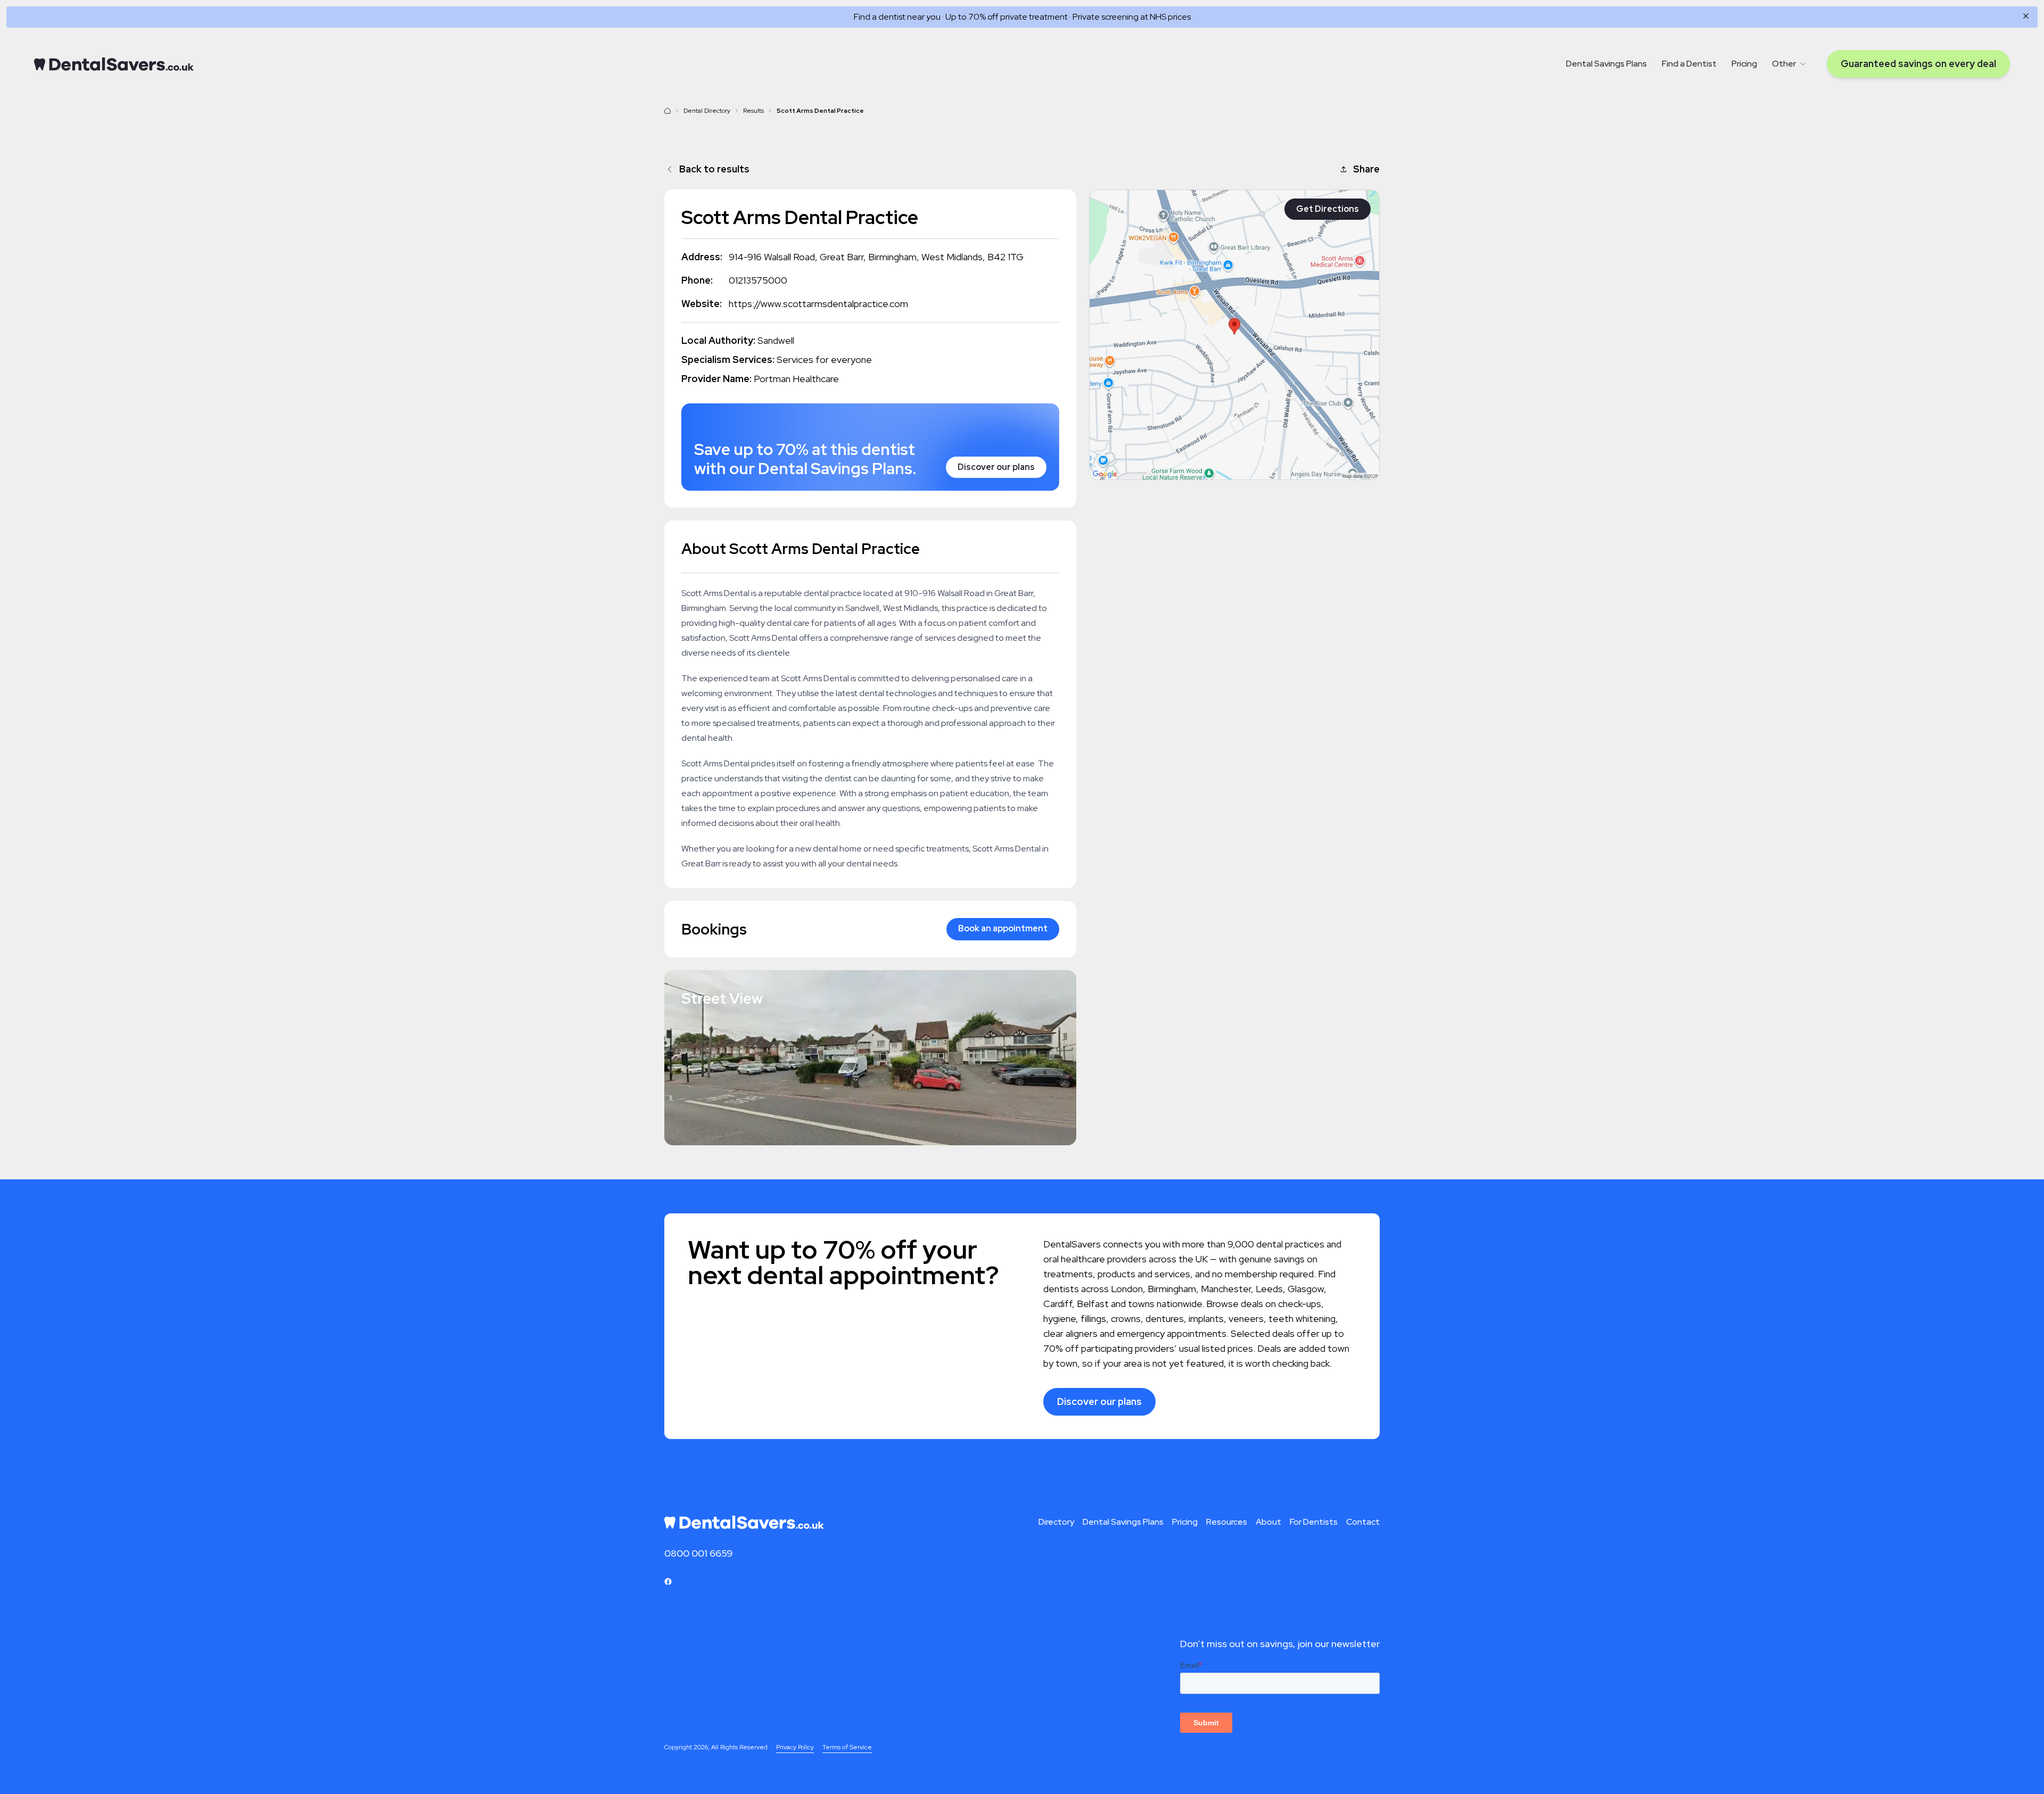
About (1268, 1522)
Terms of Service (847, 1747)
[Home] (114, 64)
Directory (1056, 1522)
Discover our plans (996, 467)
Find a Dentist (1689, 64)
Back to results (714, 169)
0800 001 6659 (699, 1553)
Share (1366, 169)
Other (1784, 64)
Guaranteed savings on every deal (1918, 64)
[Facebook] (668, 1582)
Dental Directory (707, 111)
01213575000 (758, 280)
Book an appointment (1003, 928)
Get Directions (1328, 209)
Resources (1227, 1522)
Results (753, 111)
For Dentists (1314, 1522)
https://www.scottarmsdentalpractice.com (818, 304)
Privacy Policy (795, 1747)
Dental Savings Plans (1606, 64)
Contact (1363, 1522)
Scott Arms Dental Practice (820, 111)
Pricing (1744, 64)
